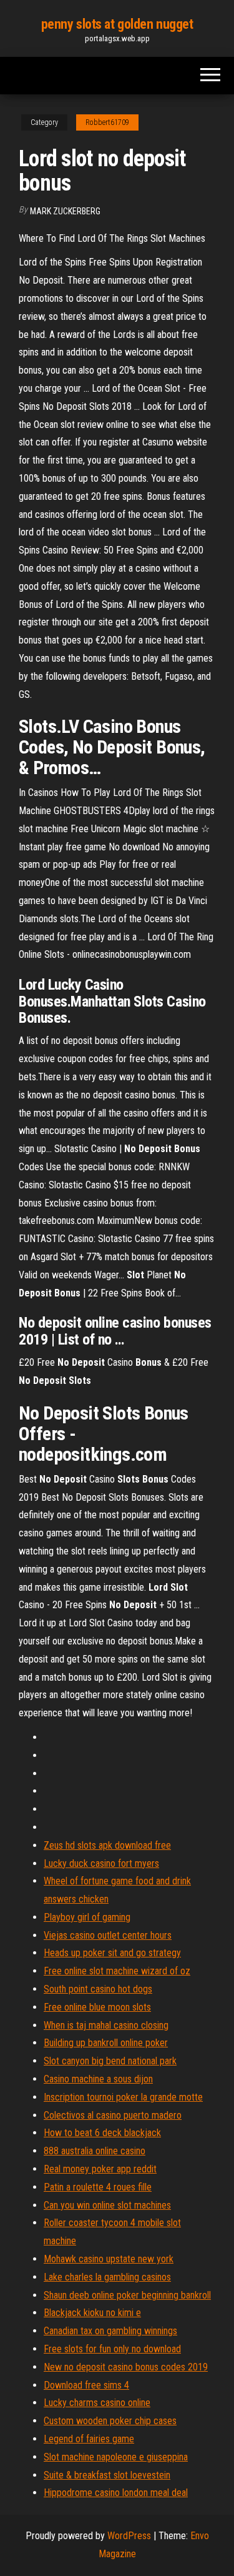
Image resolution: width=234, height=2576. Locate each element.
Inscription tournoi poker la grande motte (123, 2097)
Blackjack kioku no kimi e (92, 2313)
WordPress (129, 2536)
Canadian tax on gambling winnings (110, 2331)
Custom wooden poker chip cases (110, 2421)
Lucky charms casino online (97, 2403)
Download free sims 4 (86, 2385)
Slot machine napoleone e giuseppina (116, 2457)
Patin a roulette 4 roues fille (98, 2187)
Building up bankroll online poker (106, 2043)
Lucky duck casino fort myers (101, 1863)
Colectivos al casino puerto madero (113, 2115)
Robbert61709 (107, 122)
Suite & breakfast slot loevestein (107, 2475)
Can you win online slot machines (107, 2205)
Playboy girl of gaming (87, 1917)
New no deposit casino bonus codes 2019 (126, 2367)
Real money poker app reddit (100, 2169)
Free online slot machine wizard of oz (117, 1971)
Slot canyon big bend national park (110, 2061)
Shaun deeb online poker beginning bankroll (127, 2295)
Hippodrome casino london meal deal (116, 2493)
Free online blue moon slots (97, 2007)
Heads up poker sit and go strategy (112, 1953)
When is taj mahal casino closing (106, 2025)
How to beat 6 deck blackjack (102, 2133)
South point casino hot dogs (98, 1989)
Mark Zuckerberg (65, 211)
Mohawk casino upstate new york (109, 2259)
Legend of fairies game (89, 2439)
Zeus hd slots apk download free (107, 1845)
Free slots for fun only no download (112, 2349)
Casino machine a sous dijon (98, 2079)
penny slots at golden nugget (117, 24)
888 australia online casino (95, 2151)
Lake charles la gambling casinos (107, 2277)
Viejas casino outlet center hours (108, 1935)
